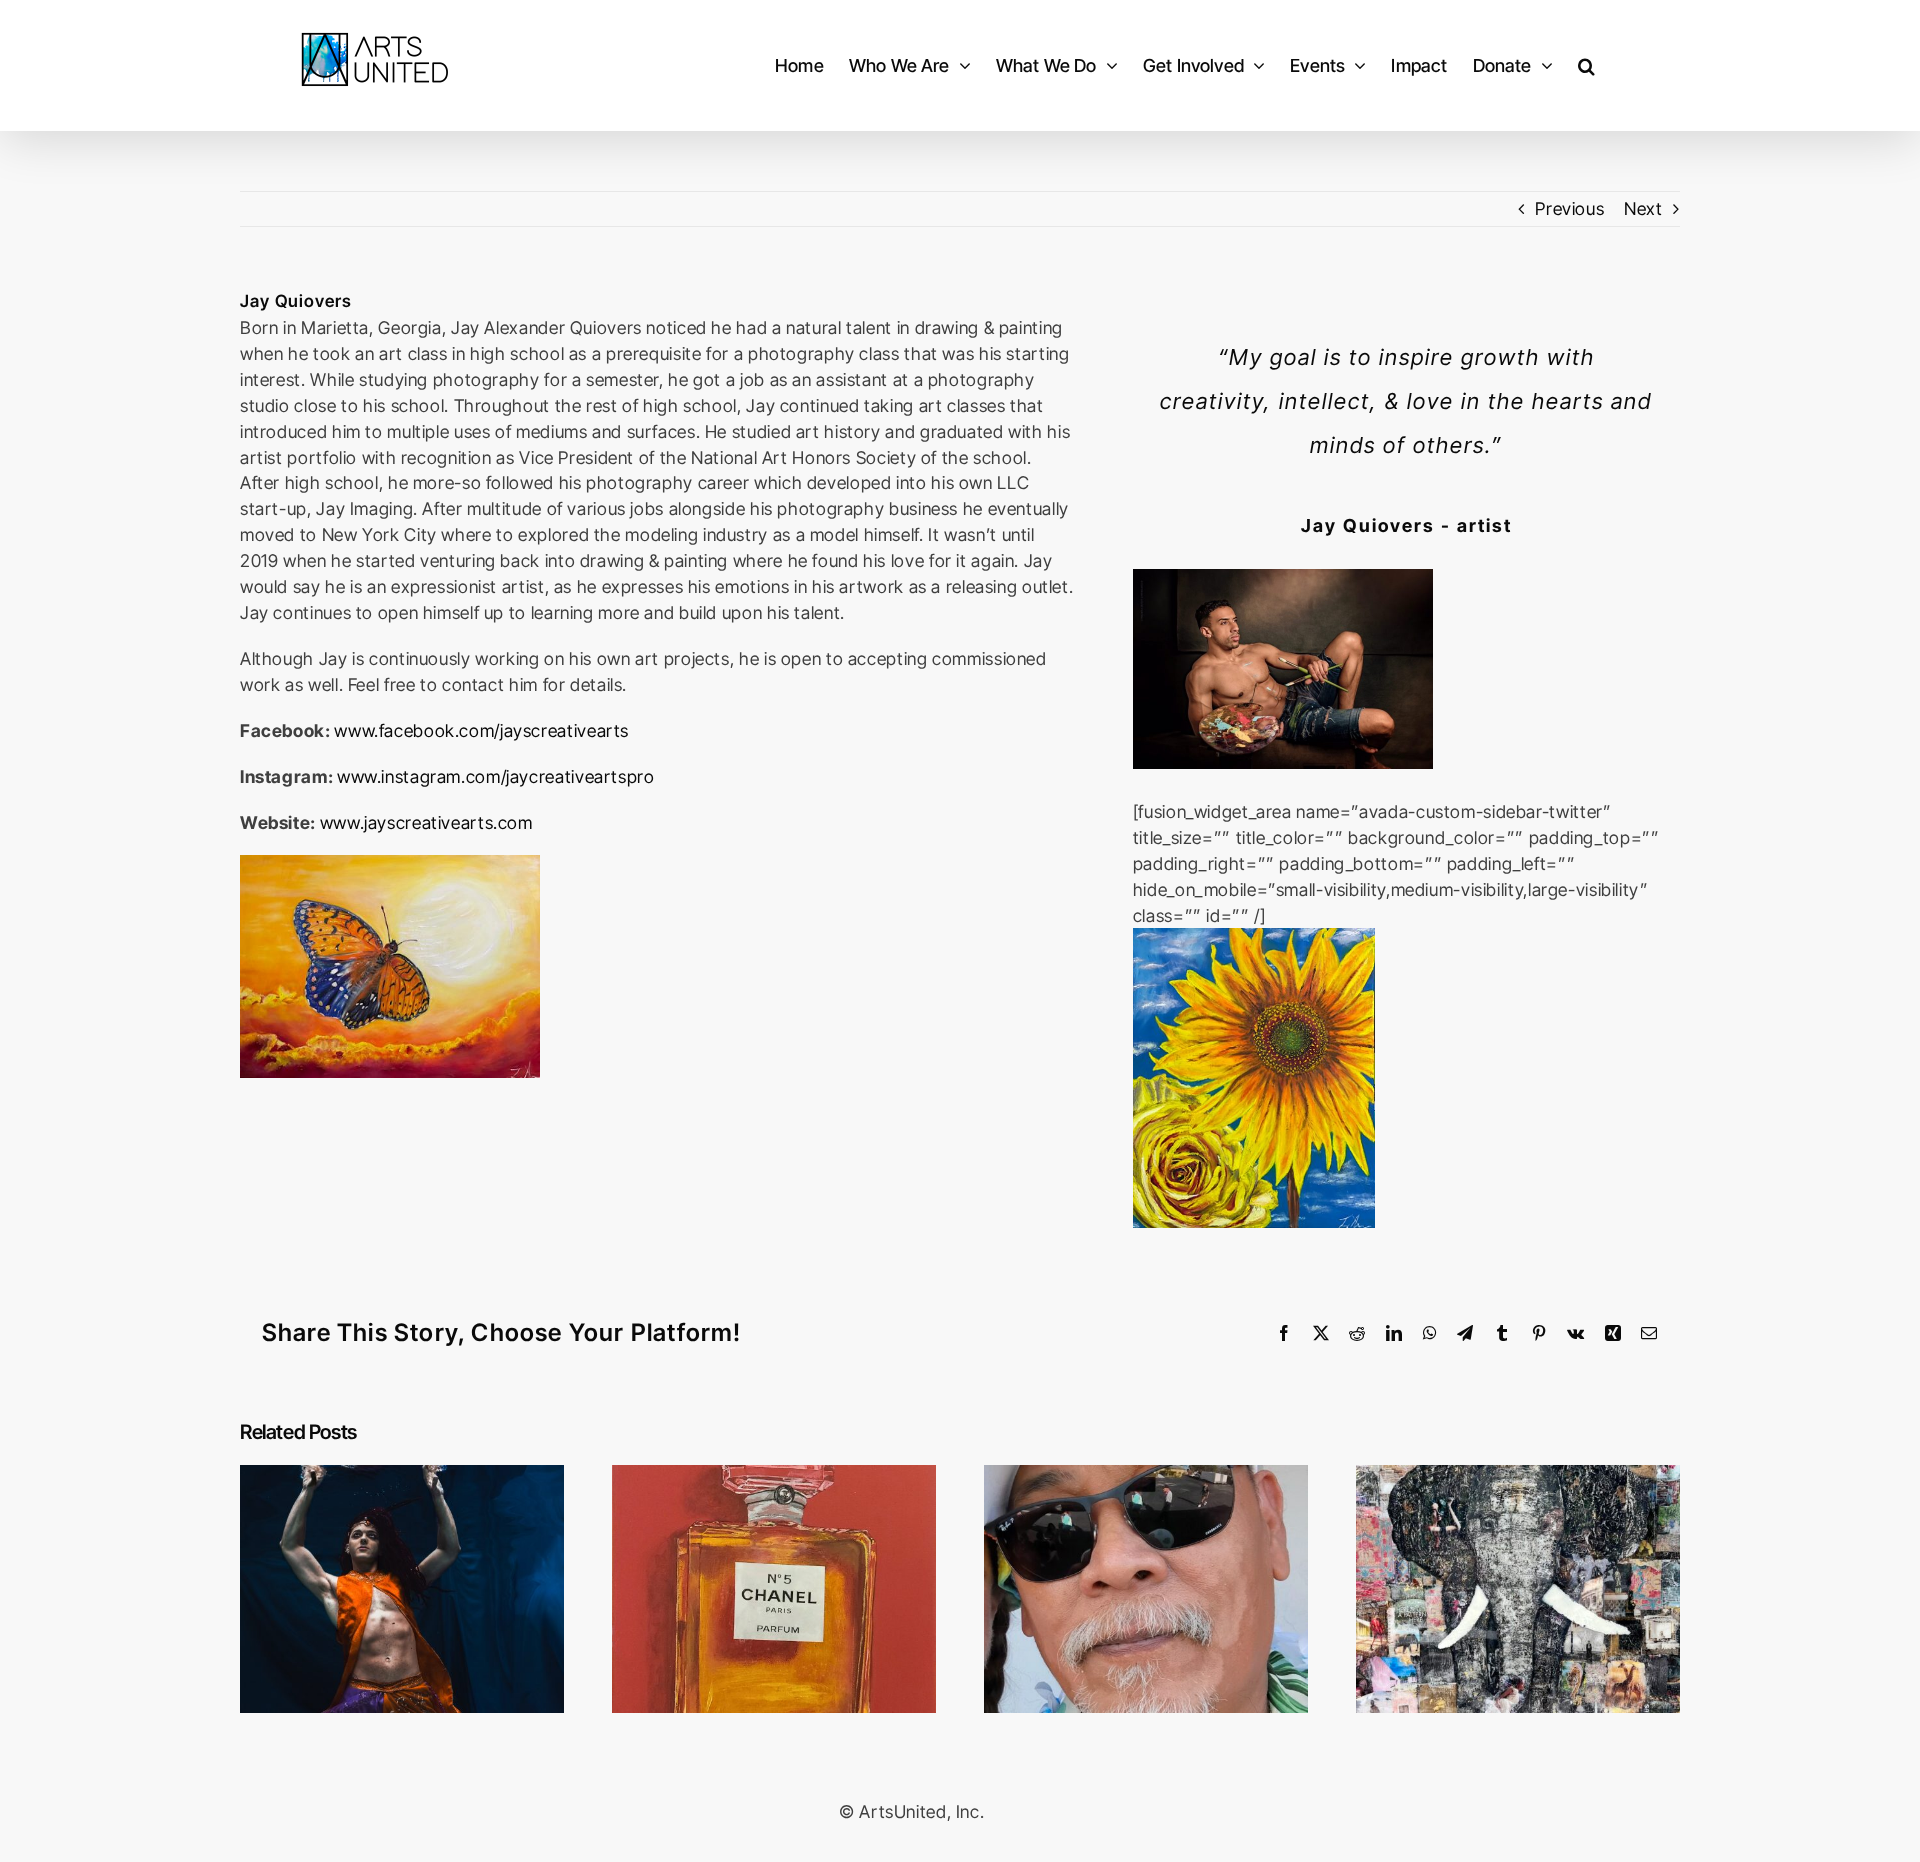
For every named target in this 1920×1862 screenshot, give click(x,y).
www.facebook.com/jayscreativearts (481, 730)
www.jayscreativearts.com (426, 822)
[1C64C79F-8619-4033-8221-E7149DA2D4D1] (1283, 577)
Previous (1569, 208)
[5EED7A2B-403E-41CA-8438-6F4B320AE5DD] (1254, 936)
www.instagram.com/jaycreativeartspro (496, 776)
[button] (1586, 65)
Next (1643, 208)
